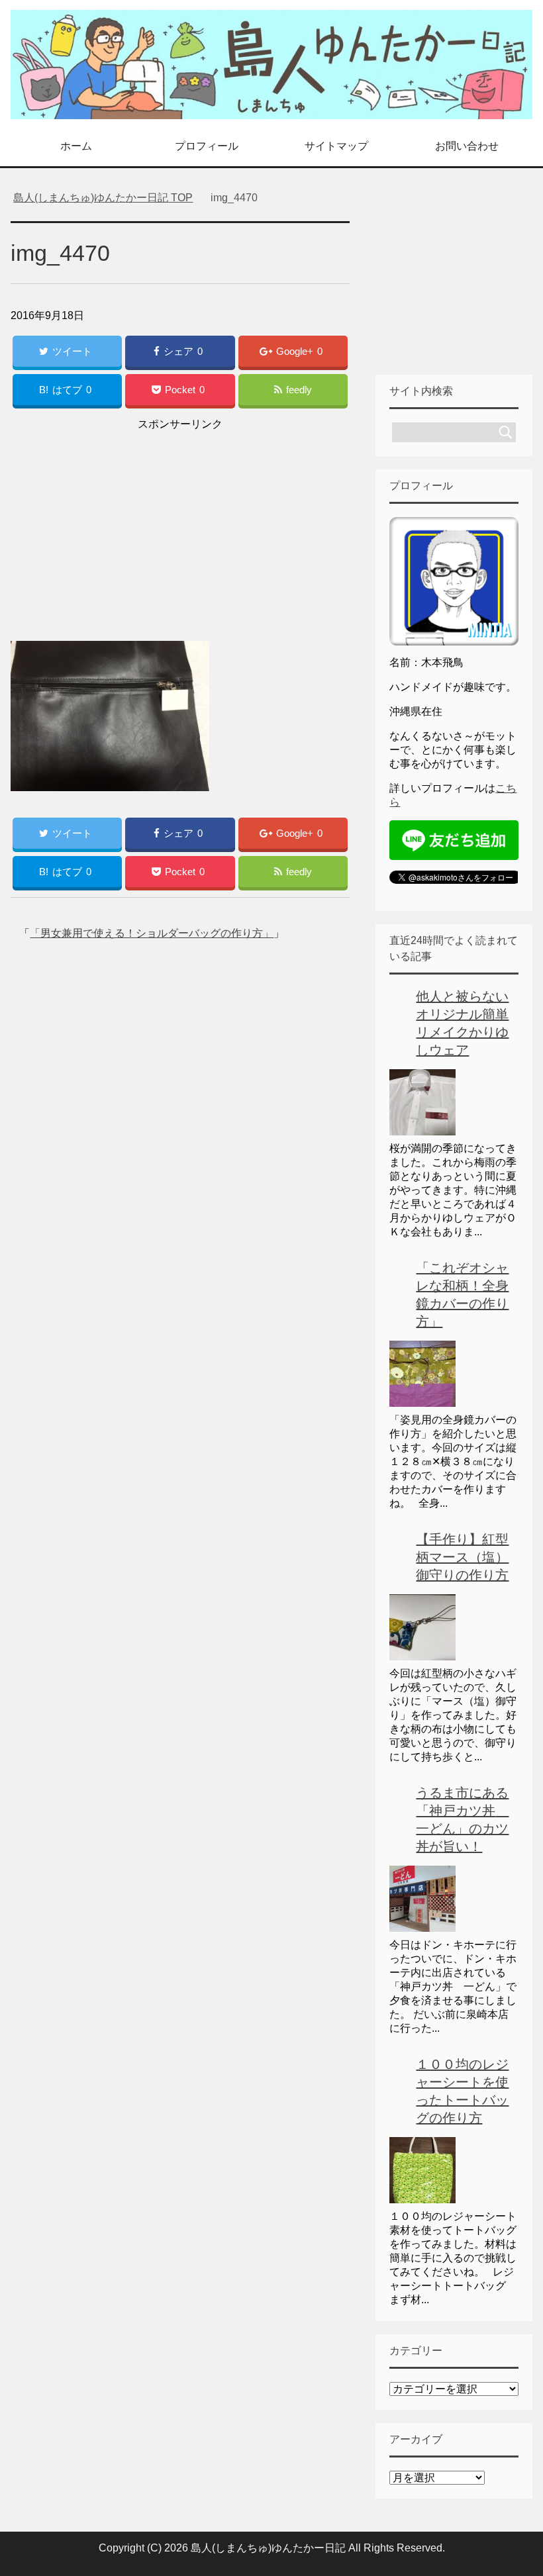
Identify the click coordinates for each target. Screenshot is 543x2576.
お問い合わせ (467, 146)
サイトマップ (336, 146)
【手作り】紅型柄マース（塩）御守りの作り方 (462, 1557)
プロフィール (207, 146)
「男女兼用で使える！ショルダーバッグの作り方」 (152, 933)
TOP (111, 198)
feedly (299, 390)
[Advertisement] (180, 527)
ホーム (76, 146)
